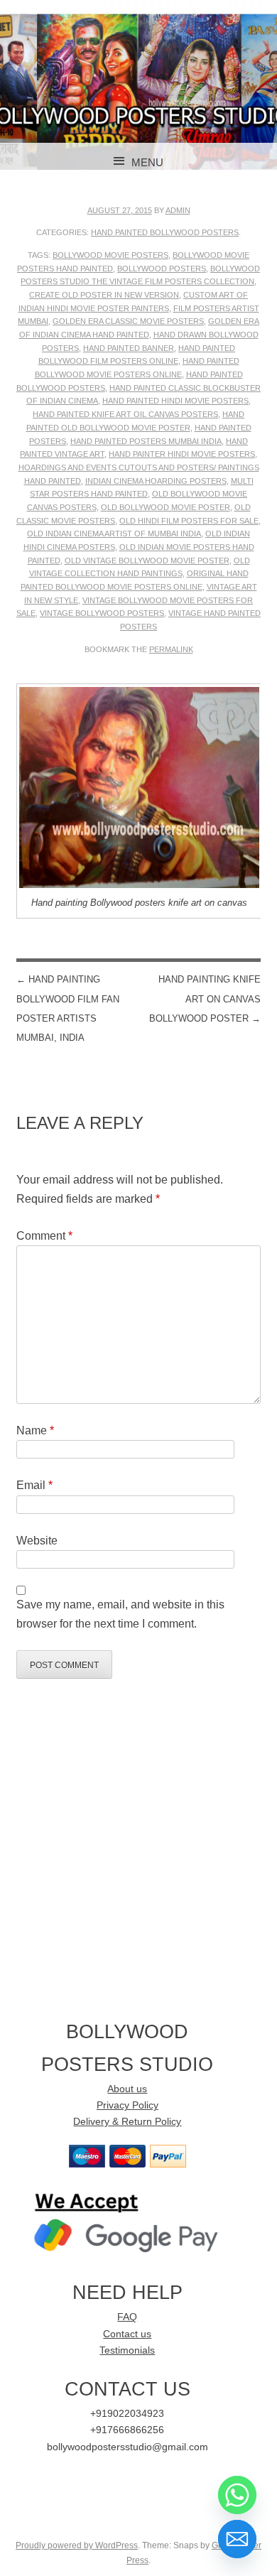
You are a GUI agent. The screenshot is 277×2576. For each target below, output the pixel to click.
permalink (171, 649)
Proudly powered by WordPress (77, 2545)
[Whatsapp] (237, 2495)
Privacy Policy (127, 2105)
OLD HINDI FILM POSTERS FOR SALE (189, 521)
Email (34, 1485)
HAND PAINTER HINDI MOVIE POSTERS (182, 454)
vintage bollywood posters (102, 613)
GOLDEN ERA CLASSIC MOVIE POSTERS (128, 321)
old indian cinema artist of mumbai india (114, 534)
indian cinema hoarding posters (156, 481)
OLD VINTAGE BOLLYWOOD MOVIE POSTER (147, 561)
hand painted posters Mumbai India (146, 441)
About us (127, 2089)
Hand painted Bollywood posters (165, 232)
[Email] (237, 2539)
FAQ (127, 2317)
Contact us (127, 2334)
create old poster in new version (104, 295)
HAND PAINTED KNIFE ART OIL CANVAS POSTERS (125, 414)
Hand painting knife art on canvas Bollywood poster (205, 999)
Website (37, 1541)
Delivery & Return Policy (127, 2122)
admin (178, 210)
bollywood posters (162, 269)
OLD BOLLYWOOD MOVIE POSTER (165, 507)
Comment (44, 1236)
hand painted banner (129, 348)
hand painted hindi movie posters (175, 401)
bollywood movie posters (110, 255)
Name (35, 1430)
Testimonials (127, 2350)
